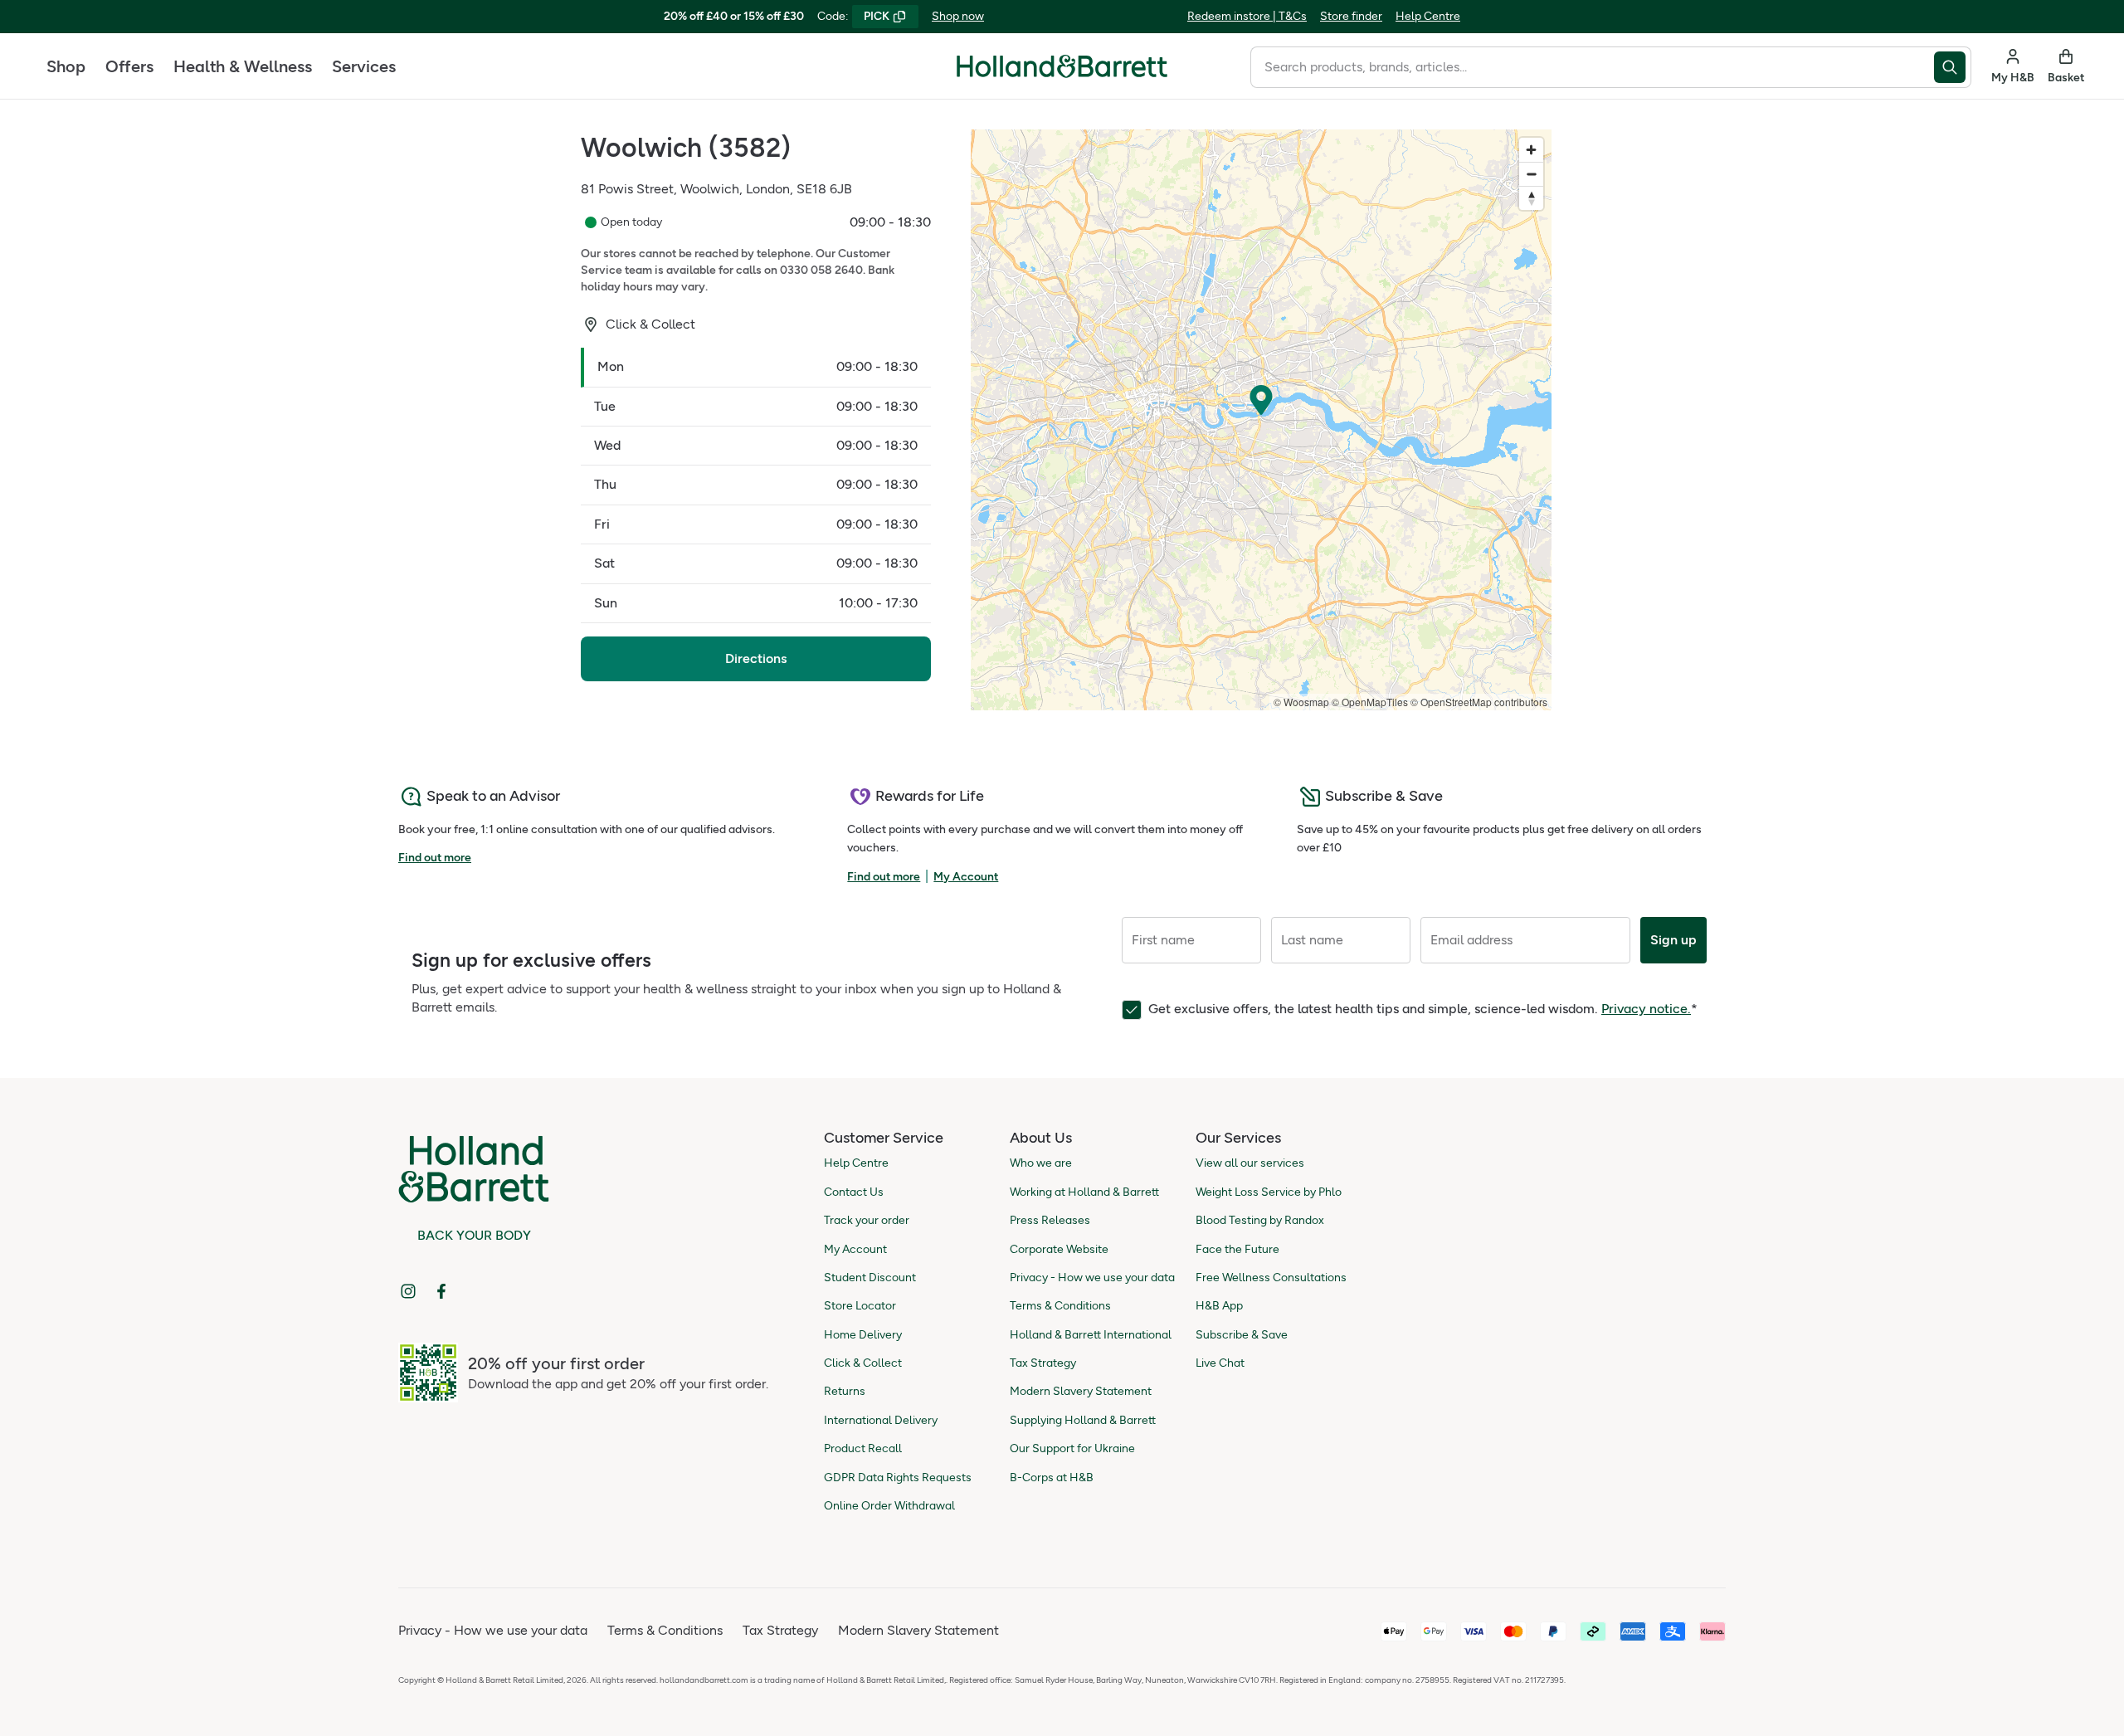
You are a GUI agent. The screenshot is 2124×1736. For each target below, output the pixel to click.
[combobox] (1592, 67)
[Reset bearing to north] (1531, 198)
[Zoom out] (1531, 174)
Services (364, 66)
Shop (66, 66)
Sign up (1673, 940)
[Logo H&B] (1062, 73)
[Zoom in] (1531, 150)
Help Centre (1428, 16)
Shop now (958, 16)
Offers (129, 66)
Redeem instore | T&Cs (1247, 16)
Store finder (1351, 16)
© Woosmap (1301, 702)
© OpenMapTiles (1370, 702)
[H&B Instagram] (408, 1291)
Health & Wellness (243, 66)
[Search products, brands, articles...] (1953, 67)
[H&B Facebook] (441, 1291)
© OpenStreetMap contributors (1479, 702)
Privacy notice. (1646, 1009)
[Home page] (1062, 66)
